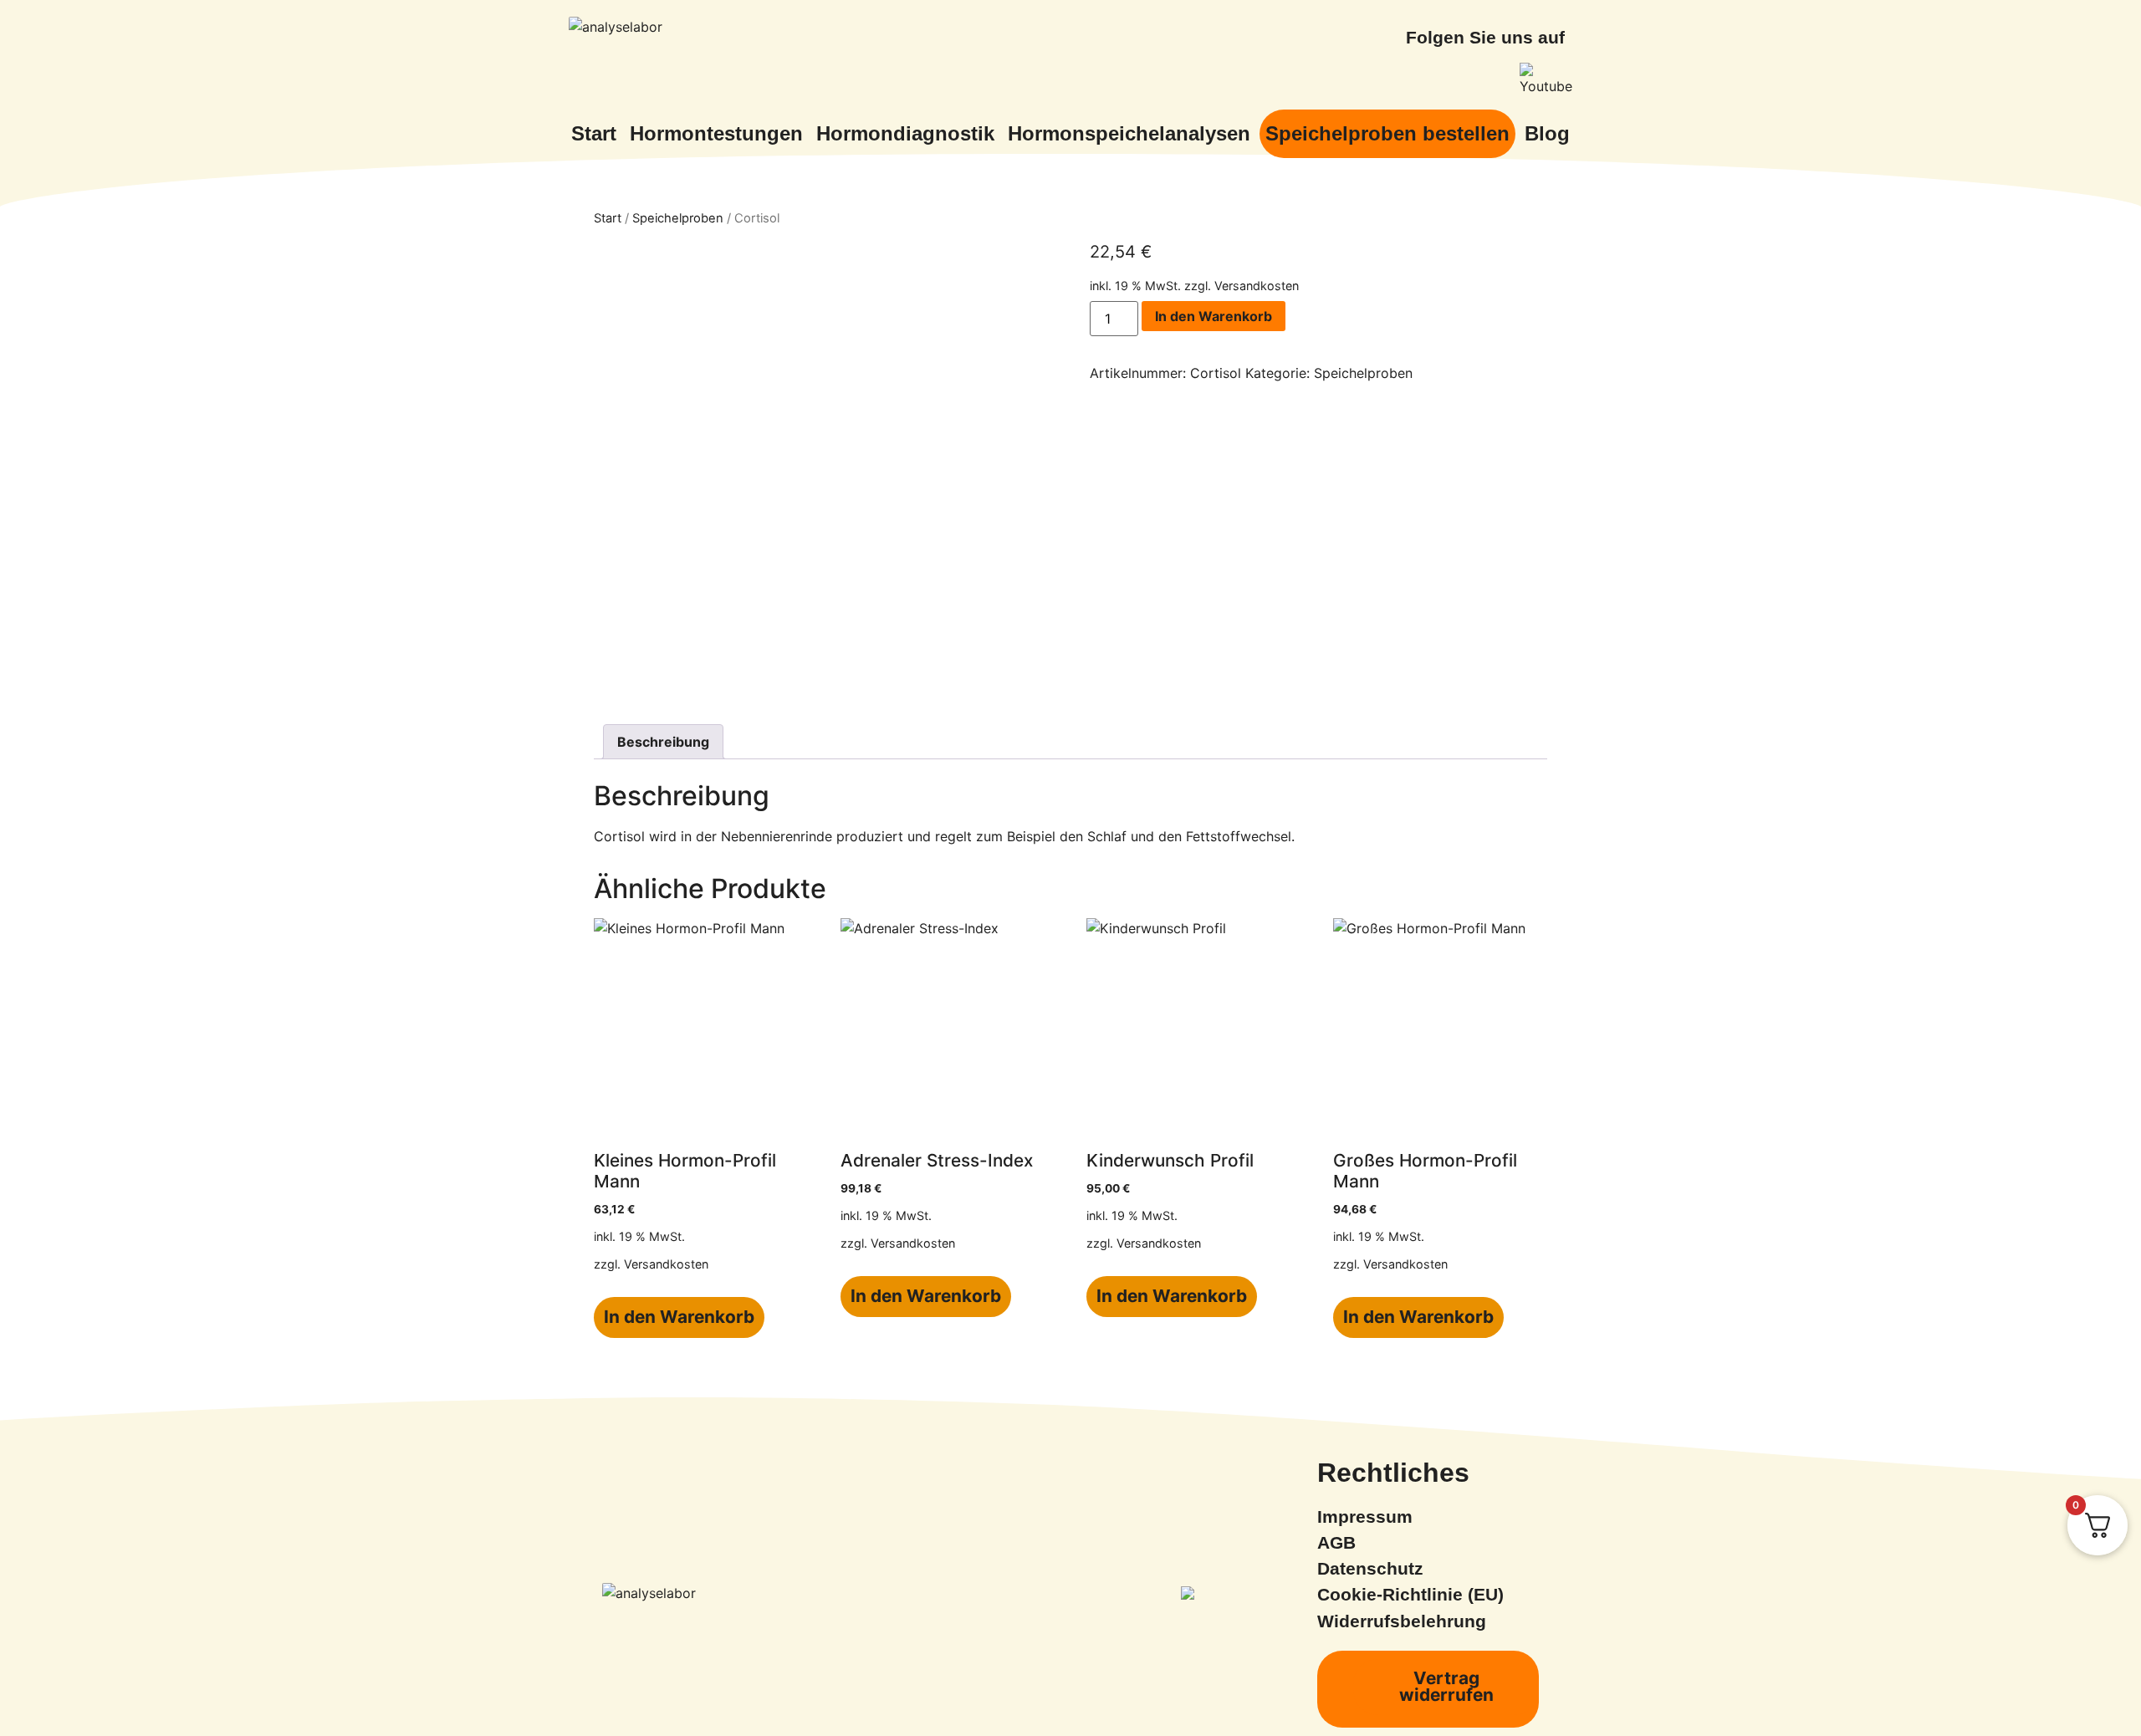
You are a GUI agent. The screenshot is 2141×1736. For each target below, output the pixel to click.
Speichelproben (678, 218)
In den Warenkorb (1214, 316)
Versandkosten (1257, 286)
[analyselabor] (616, 27)
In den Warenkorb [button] (679, 1317)
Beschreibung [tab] (663, 742)
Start (608, 218)
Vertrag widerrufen (1446, 1687)
